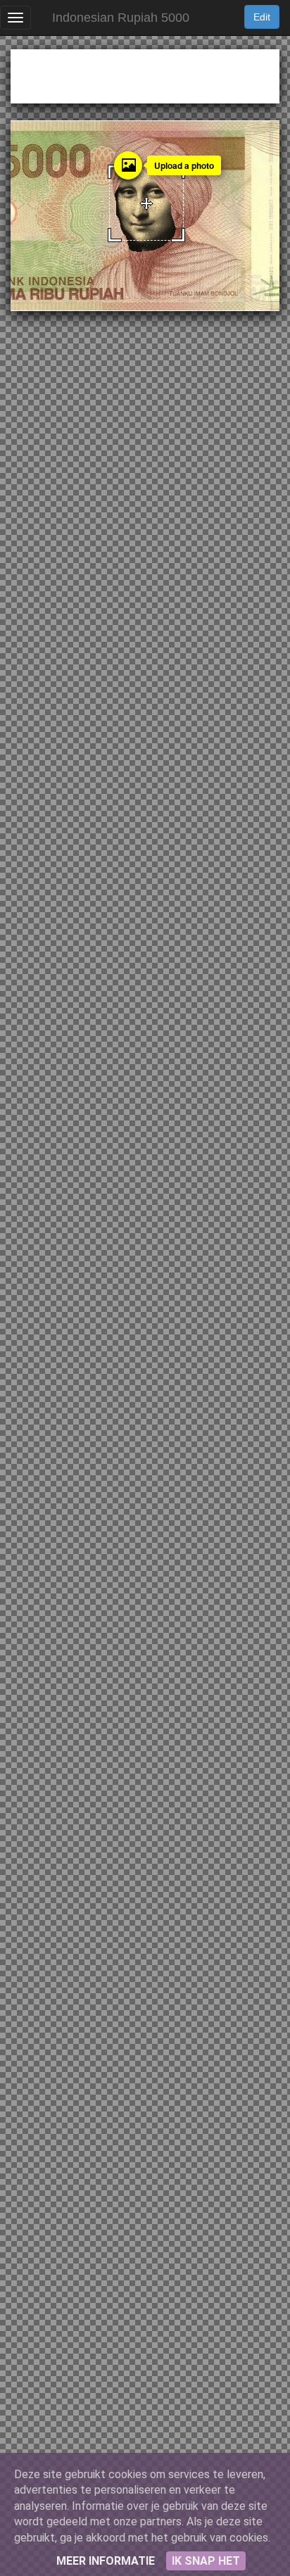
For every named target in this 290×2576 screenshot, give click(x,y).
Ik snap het (206, 2561)
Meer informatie (106, 2561)
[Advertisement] (145, 74)
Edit (262, 17)
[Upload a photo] (128, 165)
